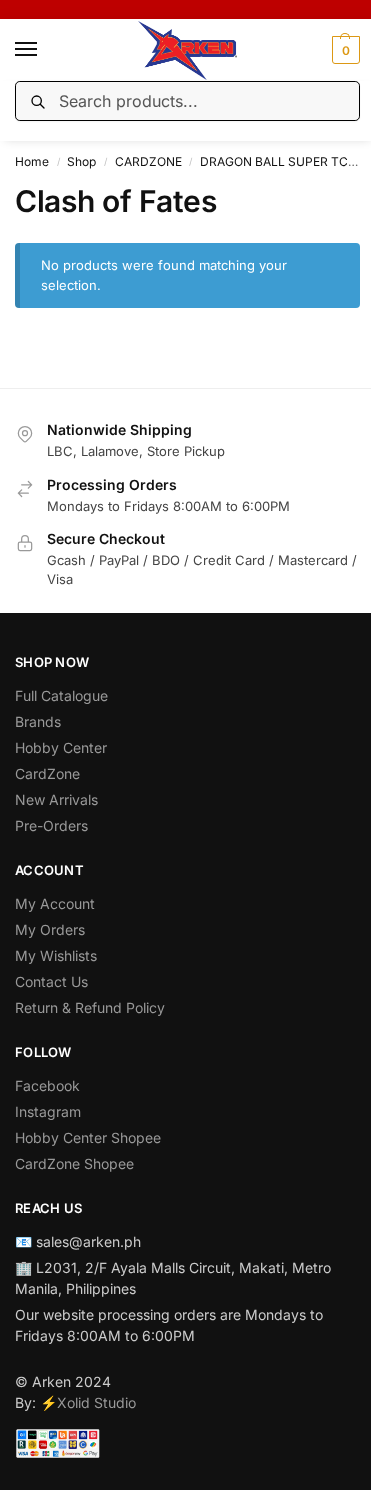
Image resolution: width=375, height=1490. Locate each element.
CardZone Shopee (74, 1163)
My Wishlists (56, 955)
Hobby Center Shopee (88, 1137)
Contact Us (51, 981)
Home (32, 161)
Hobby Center (61, 747)
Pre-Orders (51, 825)
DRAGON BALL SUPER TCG (278, 161)
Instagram (48, 1111)
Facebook (47, 1085)
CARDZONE (148, 161)
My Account (55, 903)
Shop (81, 161)
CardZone (47, 773)
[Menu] (45, 50)
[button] (343, 50)
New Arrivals (56, 799)
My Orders (50, 929)
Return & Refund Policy (90, 1007)
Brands (38, 721)
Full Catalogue (61, 695)
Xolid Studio (96, 1402)
